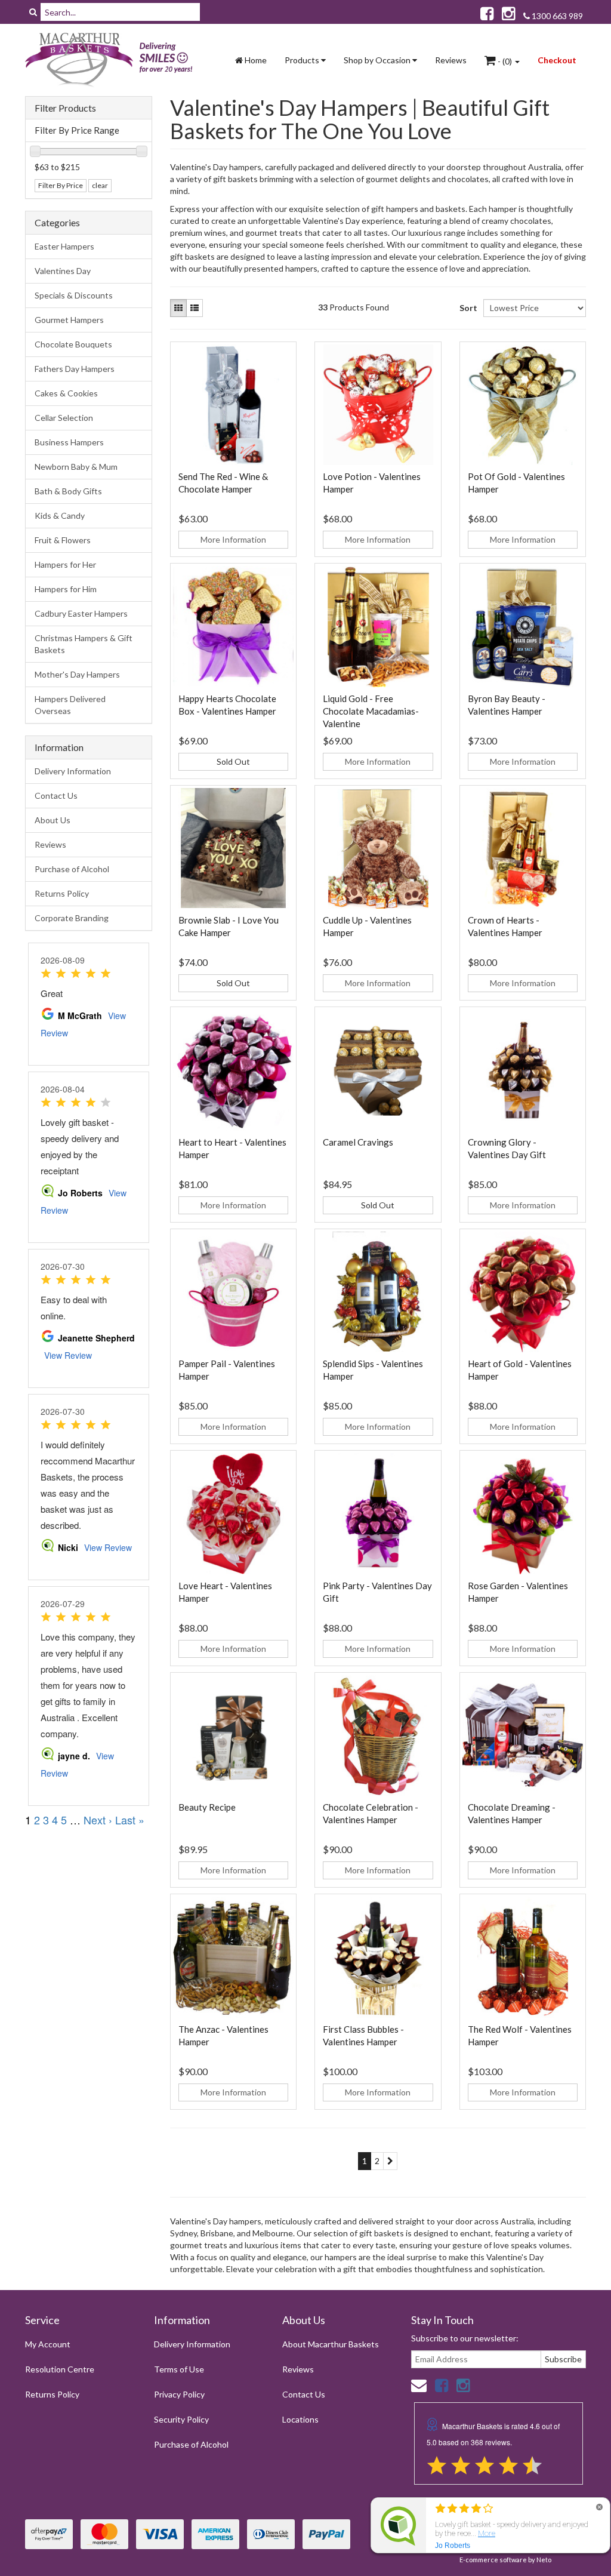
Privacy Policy (179, 2394)
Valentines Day (63, 271)
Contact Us (56, 795)
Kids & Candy (60, 515)
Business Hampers (69, 442)
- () (505, 61)
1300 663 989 (556, 16)
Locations (300, 2419)
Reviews (451, 60)
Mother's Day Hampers (77, 674)
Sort (467, 308)
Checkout (557, 60)
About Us (53, 820)
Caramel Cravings (358, 1142)
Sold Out (233, 761)
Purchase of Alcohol (72, 869)
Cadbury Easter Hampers (81, 613)
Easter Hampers (64, 246)
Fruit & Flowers (63, 540)
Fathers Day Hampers (75, 369)
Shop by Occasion (378, 60)
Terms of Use (179, 2369)
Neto (544, 2560)
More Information (233, 539)
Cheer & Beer (58, 2529)
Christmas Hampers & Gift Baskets (84, 644)
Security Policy (181, 2419)
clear (100, 185)
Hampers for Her (65, 564)
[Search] (33, 12)
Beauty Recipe (207, 1807)
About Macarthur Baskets (331, 2344)
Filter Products (65, 108)
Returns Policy (62, 893)
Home (255, 60)
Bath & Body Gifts (68, 491)
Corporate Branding (72, 918)
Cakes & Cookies (66, 393)
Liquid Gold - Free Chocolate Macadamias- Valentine (371, 711)
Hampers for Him (66, 589)
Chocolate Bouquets (73, 344)
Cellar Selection (64, 418)
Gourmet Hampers (69, 320)
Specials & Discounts (74, 295)
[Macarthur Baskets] (112, 60)
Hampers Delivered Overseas (70, 705)
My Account (48, 2344)
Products (303, 60)
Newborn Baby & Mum (76, 467)
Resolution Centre (60, 2369)
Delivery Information (73, 771)
